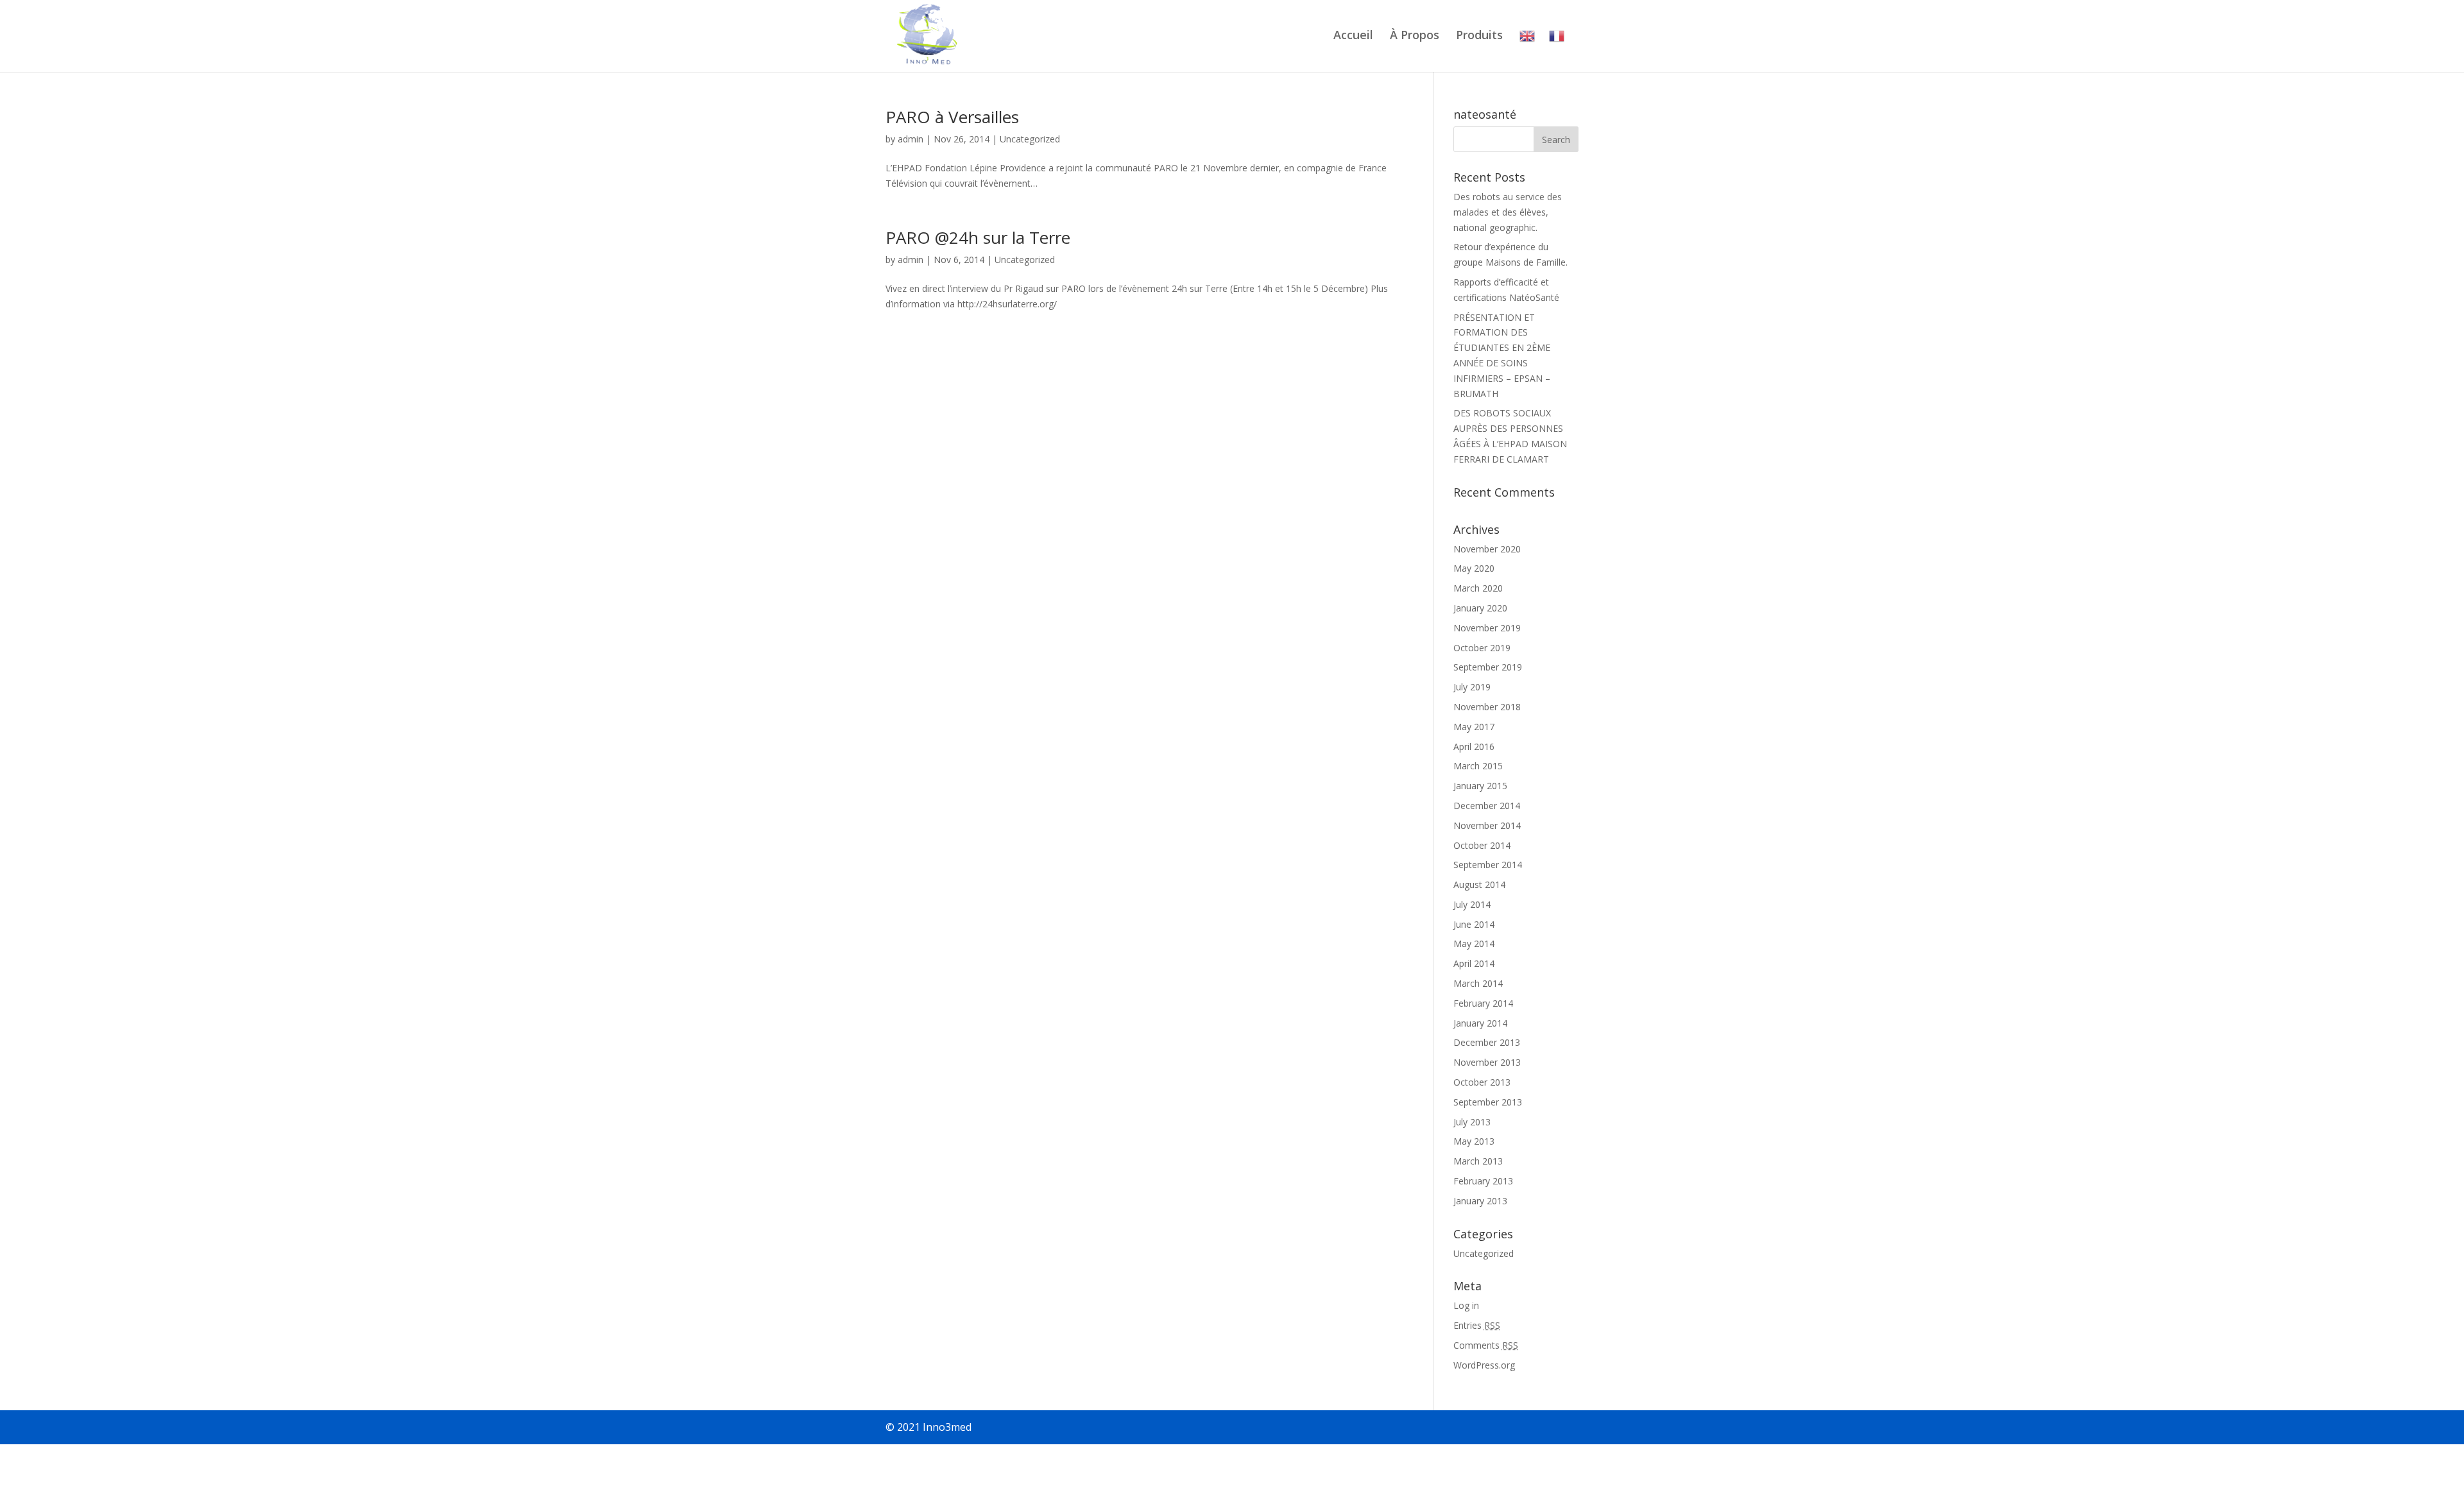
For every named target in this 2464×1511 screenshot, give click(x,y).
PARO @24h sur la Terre (978, 237)
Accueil (1353, 36)
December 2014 (1487, 806)
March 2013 (1478, 1161)
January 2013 (1480, 1201)
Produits (1479, 36)
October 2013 (1482, 1082)
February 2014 (1483, 1003)
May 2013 (1474, 1141)
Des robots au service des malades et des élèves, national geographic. (1508, 212)
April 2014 (1474, 963)
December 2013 (1487, 1042)
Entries (1477, 1325)
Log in (1466, 1305)
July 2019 (1472, 687)
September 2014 (1488, 865)
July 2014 (1472, 904)
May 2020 (1474, 568)
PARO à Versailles (952, 117)
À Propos (1415, 36)
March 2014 (1478, 983)
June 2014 (1474, 924)
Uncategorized (1030, 139)
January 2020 (1480, 608)
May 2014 (1474, 943)
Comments (1486, 1345)
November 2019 (1487, 628)
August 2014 (1479, 884)
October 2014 (1482, 845)
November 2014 (1487, 825)
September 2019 (1488, 667)
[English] (1527, 50)
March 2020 (1478, 588)
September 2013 (1488, 1102)
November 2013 (1487, 1062)
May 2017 (1474, 727)
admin (911, 139)
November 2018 (1487, 707)
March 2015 (1478, 766)
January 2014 (1480, 1023)
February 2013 (1483, 1181)
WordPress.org (1484, 1365)
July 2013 (1472, 1122)
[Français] (1557, 50)
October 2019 (1482, 648)
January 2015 (1480, 786)
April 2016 (1474, 747)
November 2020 (1487, 549)
